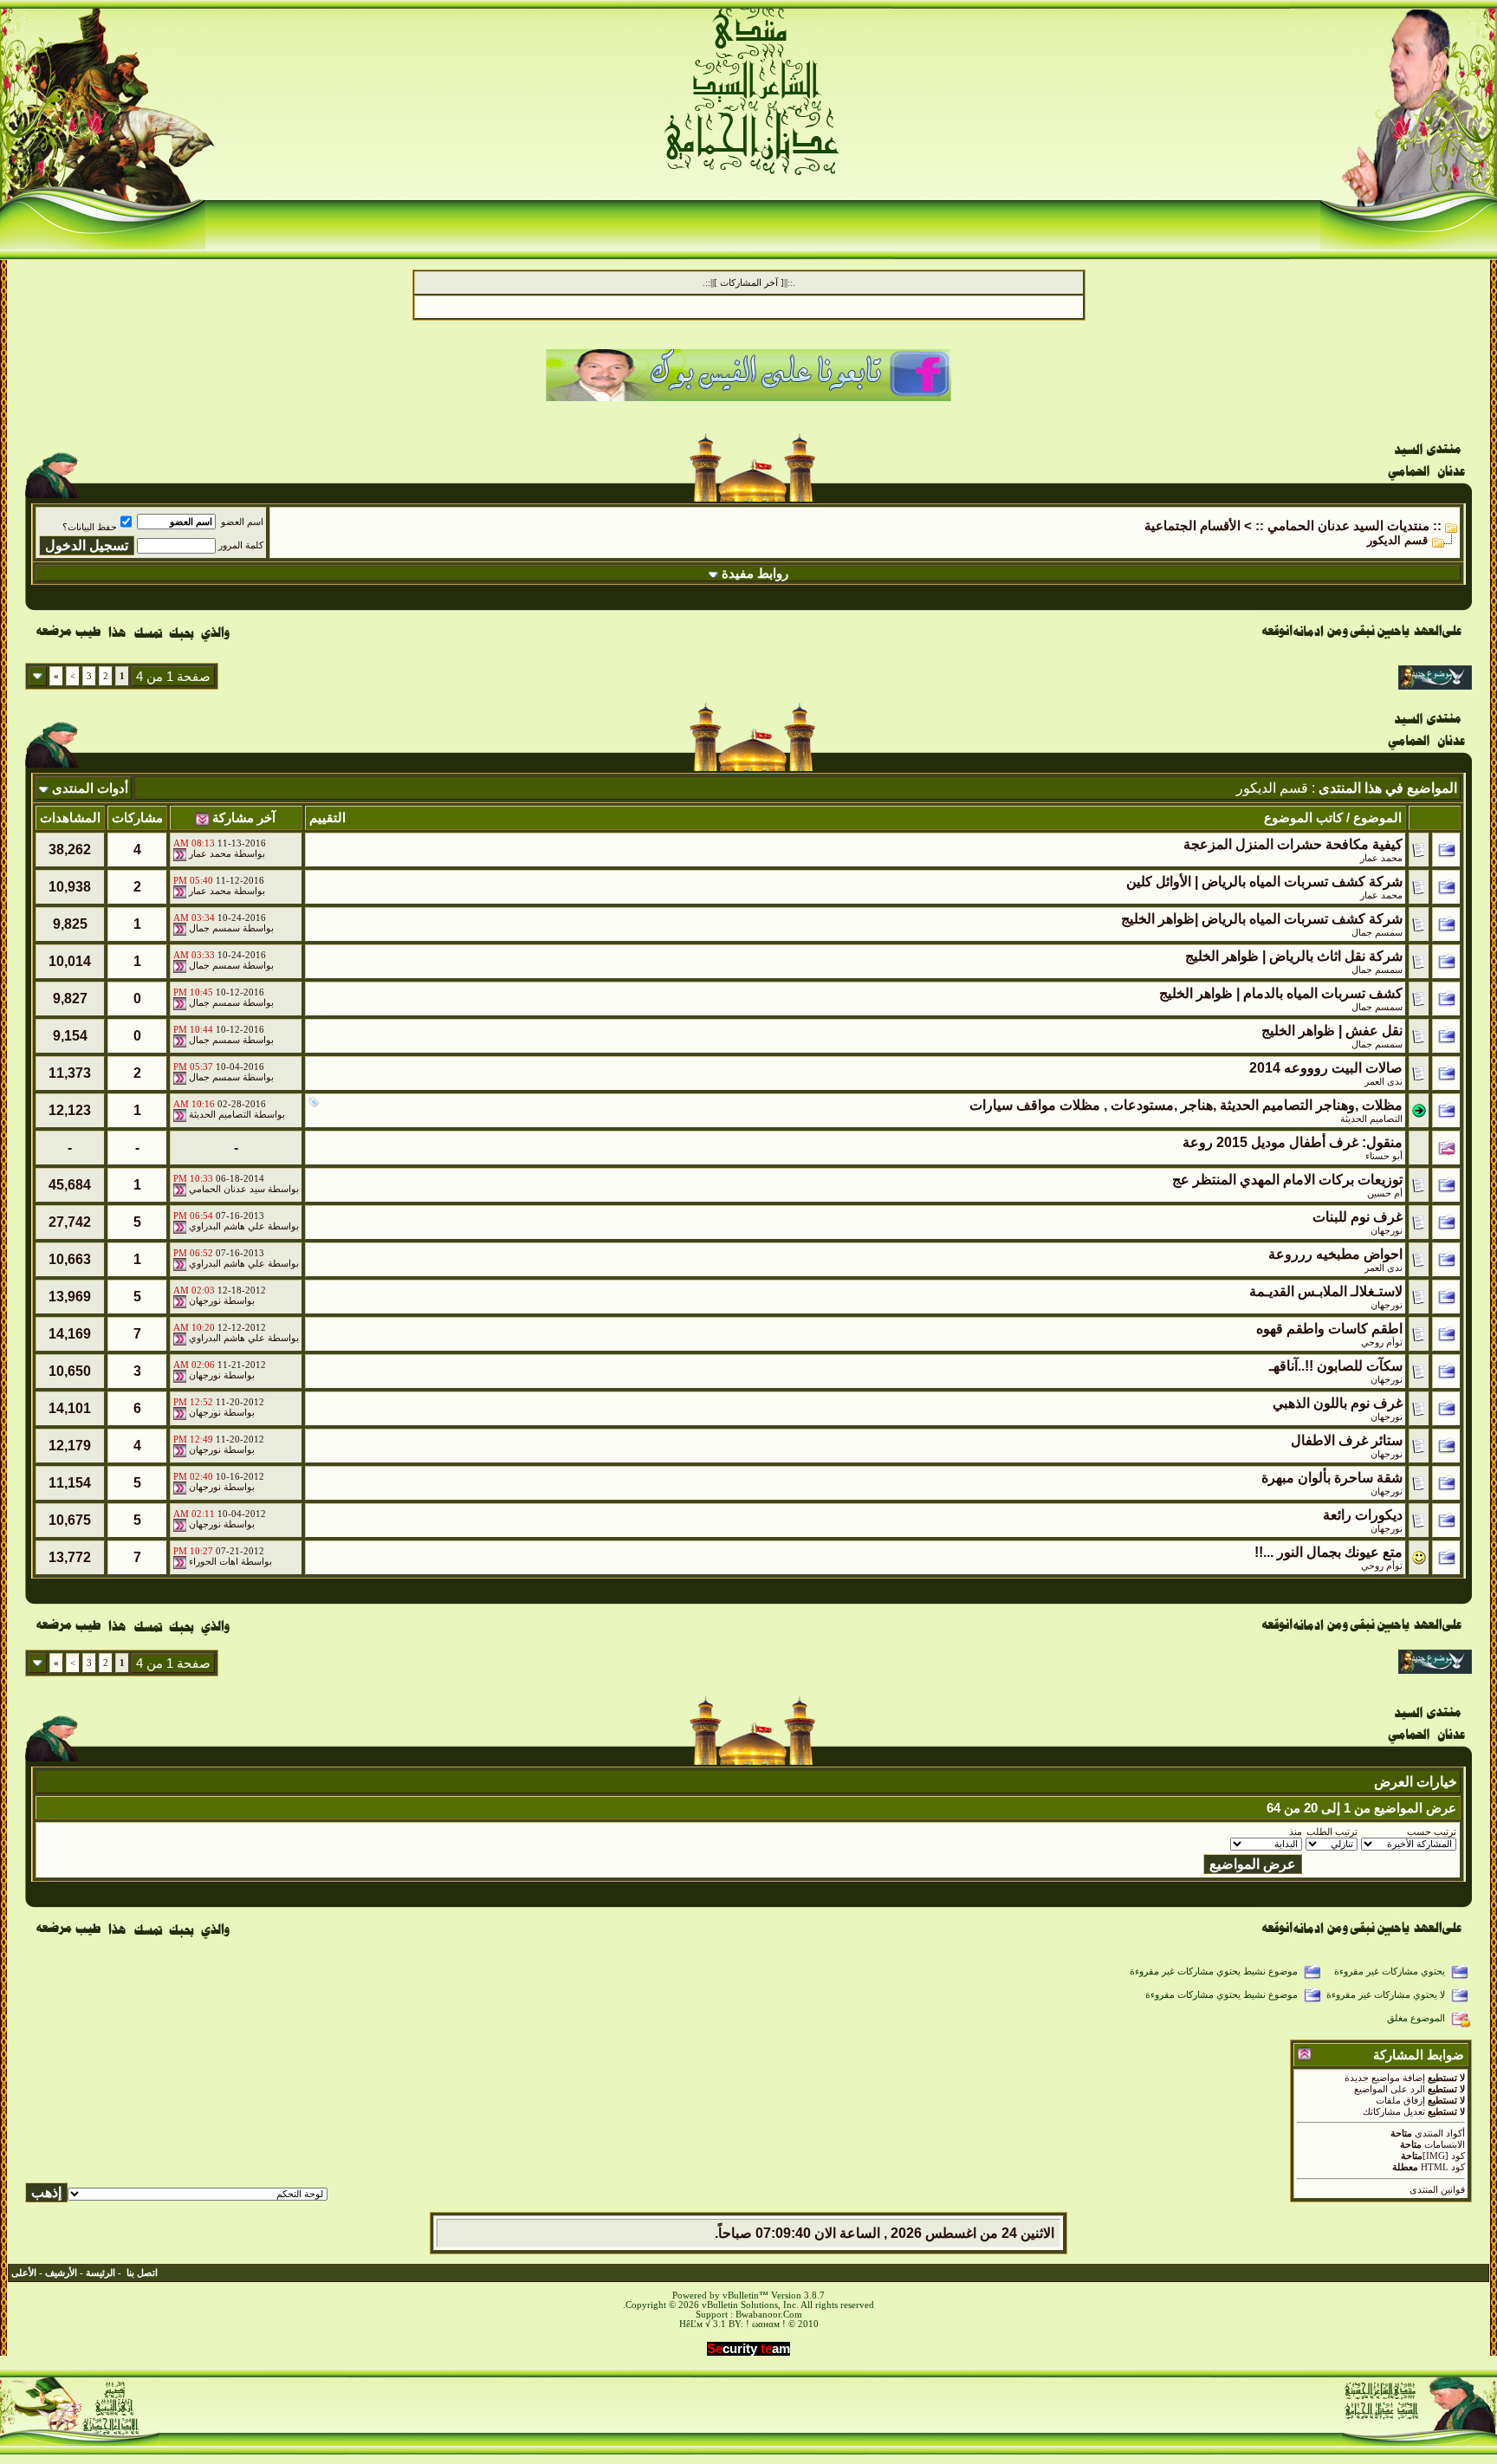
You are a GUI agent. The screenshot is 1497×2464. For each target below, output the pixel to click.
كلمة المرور (241, 545)
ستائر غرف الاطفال (1347, 1440)
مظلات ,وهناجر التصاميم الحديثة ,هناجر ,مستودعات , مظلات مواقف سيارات (1186, 1105)
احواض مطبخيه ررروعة (1335, 1254)
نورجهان (1387, 1231)
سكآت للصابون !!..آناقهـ (1336, 1366)
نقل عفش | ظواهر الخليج (1332, 1031)
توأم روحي (1382, 1342)
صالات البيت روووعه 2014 (1326, 1068)
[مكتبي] (170, 76)
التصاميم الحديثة (1371, 1119)
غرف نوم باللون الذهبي (1338, 1403)
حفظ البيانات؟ (90, 527)
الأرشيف (61, 2273)
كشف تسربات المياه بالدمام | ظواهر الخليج (1281, 993)
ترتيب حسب (1432, 1832)
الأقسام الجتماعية (1192, 526)
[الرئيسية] (1426, 76)
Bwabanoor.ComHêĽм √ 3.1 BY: (741, 2319)
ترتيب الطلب (1332, 1832)
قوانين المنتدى (1437, 2190)
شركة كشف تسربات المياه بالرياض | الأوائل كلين (1264, 882)
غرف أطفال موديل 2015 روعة (1270, 1142)
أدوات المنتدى (90, 788)
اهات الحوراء (214, 1562)
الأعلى (24, 2273)
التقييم (327, 818)
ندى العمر (1384, 1082)
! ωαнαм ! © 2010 (781, 2324)
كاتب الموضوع (1303, 818)
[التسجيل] (1431, 157)
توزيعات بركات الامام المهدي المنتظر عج (1287, 1180)
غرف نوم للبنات (1358, 1217)
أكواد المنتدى (1440, 2133)
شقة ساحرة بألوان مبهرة (1332, 1478)
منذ (1296, 1832)
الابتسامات (1445, 2145)
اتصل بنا (142, 2273)
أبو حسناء (1384, 1156)
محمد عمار (1381, 858)
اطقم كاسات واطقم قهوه (1329, 1329)
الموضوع (1377, 818)
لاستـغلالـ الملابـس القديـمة (1326, 1291)
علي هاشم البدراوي (227, 1226)
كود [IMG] (1444, 2156)
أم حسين (1385, 1193)
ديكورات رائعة (1363, 1515)
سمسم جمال (214, 928)
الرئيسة (100, 2273)
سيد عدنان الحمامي (227, 1189)
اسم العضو (242, 522)
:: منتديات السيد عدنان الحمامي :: (1348, 526)
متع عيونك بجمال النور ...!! (1329, 1552)
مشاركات (137, 818)
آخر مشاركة (244, 818)
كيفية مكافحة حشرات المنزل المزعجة (1293, 844)
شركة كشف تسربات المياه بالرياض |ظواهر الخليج (1262, 919)
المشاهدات (70, 818)
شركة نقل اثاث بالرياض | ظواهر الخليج (1294, 956)
